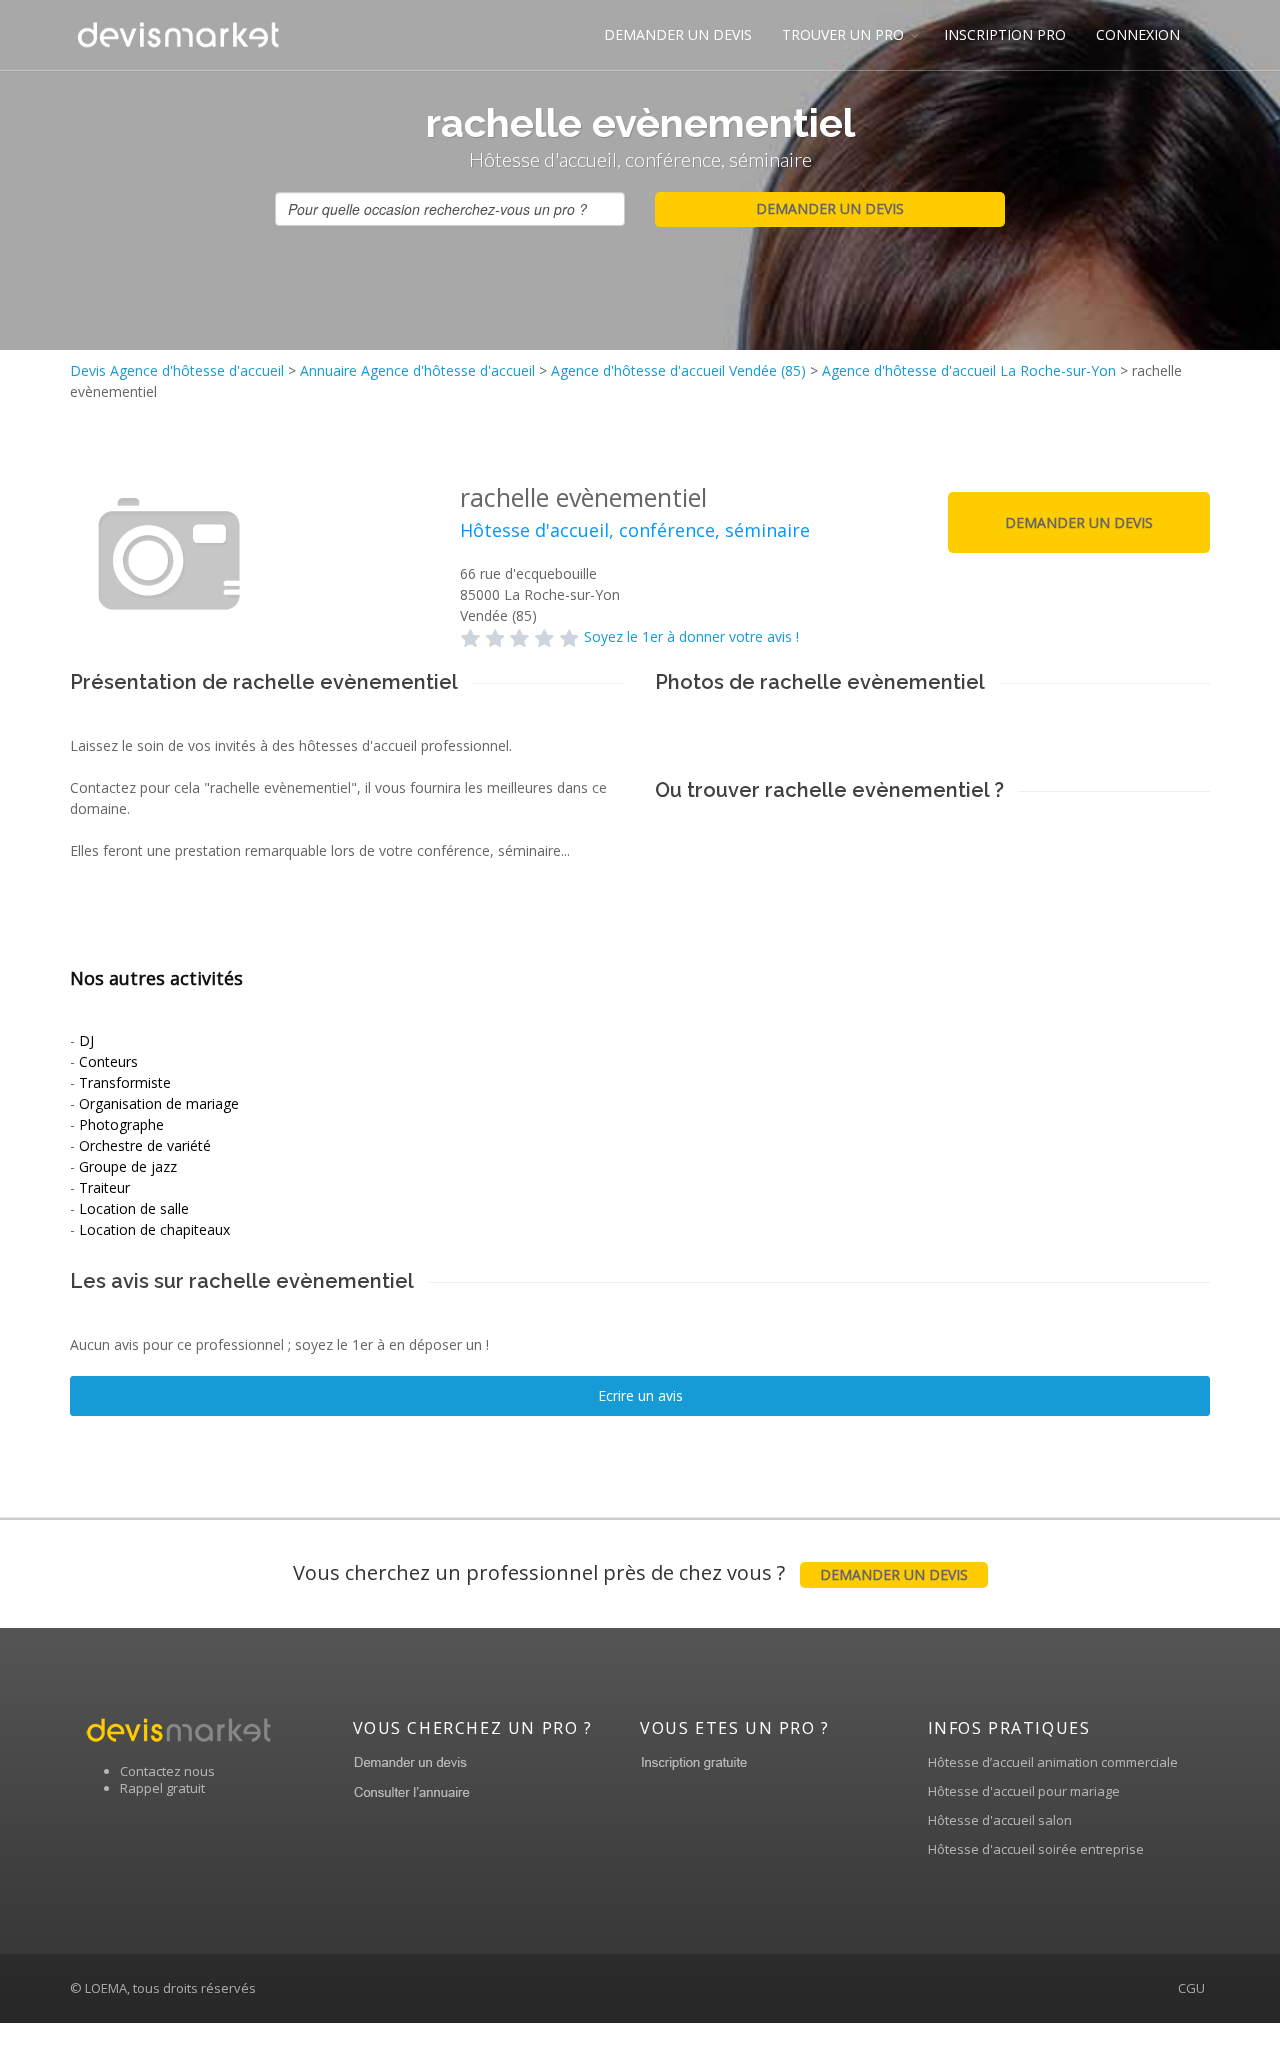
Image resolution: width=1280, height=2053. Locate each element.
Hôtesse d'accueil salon (1000, 1820)
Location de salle (134, 1208)
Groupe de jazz (128, 1166)
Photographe (121, 1124)
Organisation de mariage (159, 1103)
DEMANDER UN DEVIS (678, 34)
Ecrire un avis (640, 1395)
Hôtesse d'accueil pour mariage (1024, 1791)
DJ (86, 1040)
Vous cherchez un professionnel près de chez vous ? (630, 1572)
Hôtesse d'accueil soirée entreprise (1036, 1849)
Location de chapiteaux (154, 1229)
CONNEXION (1138, 34)
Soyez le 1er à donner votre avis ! (691, 636)
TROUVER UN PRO (843, 34)
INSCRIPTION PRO (1005, 34)
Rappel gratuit (162, 1788)
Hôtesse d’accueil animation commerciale (1053, 1762)
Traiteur (104, 1187)
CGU (1191, 1988)
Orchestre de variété (145, 1145)
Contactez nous (167, 1771)
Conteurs (108, 1061)
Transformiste (125, 1082)
